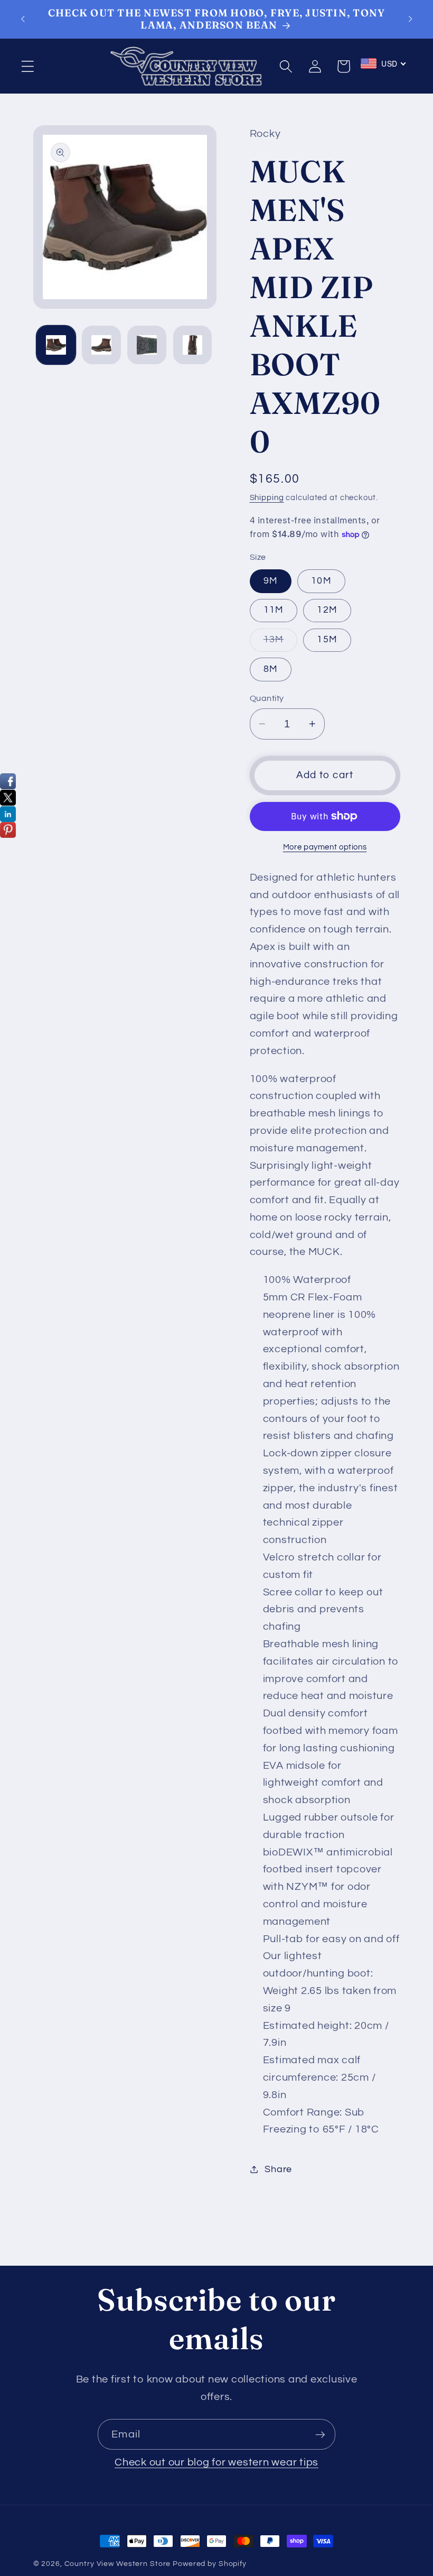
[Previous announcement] (23, 19)
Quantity (267, 698)
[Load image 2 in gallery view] (101, 345)
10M (321, 581)
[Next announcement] (410, 19)
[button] (28, 66)
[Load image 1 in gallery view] (56, 345)
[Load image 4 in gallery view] (193, 345)
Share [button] (278, 2169)
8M (271, 669)
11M (274, 610)
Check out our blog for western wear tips (216, 2462)
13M (281, 643)
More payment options (325, 847)
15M (327, 640)
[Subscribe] (320, 2434)
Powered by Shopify (210, 2564)
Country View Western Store (118, 2564)
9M (271, 581)
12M (327, 610)
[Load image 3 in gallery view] (147, 345)
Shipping (267, 498)
